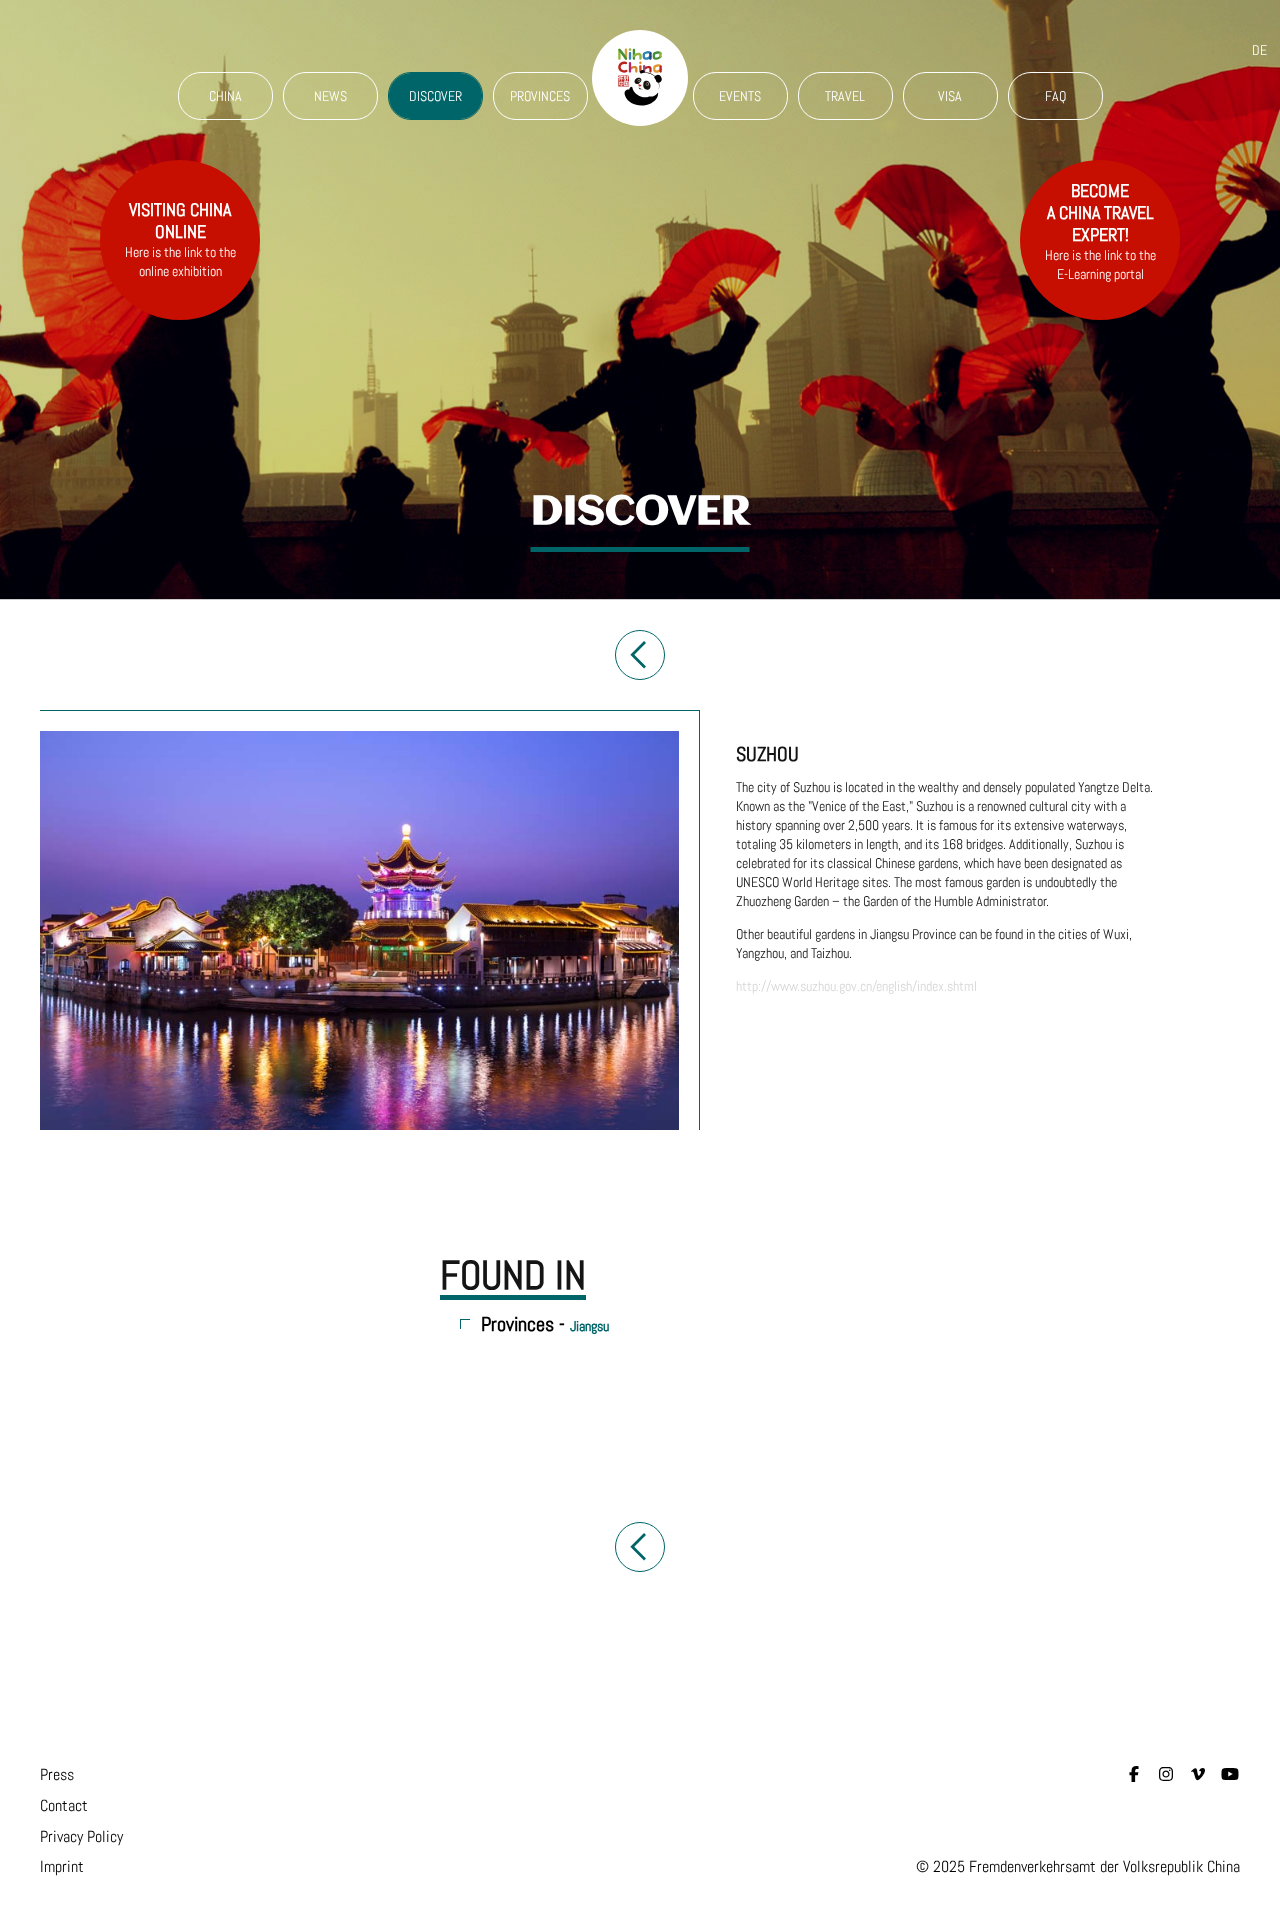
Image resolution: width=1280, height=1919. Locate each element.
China (225, 96)
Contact (64, 1805)
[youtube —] (1230, 1774)
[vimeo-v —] (1198, 1774)
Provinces (540, 96)
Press (57, 1774)
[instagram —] (1166, 1774)
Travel (845, 96)
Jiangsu (589, 1326)
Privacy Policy (81, 1836)
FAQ (1055, 96)
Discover (435, 96)
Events (740, 96)
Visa (950, 96)
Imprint (62, 1866)
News (330, 96)
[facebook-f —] (1134, 1774)
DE (1259, 50)
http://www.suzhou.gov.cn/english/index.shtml (856, 986)
